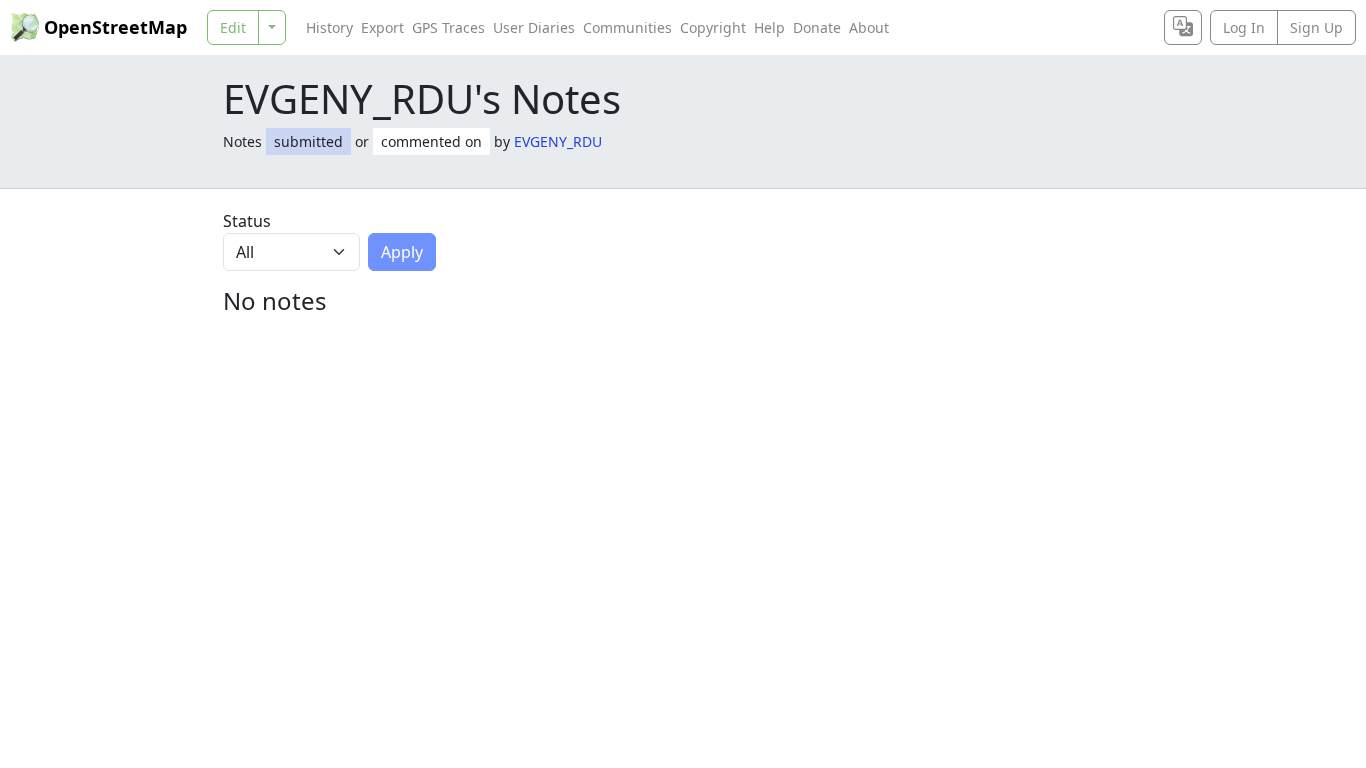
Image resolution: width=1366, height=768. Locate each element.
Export (382, 27)
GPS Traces (448, 27)
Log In (1244, 27)
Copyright (713, 27)
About (869, 27)
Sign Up (1316, 27)
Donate (817, 27)
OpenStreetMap (115, 27)
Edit (233, 27)
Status (247, 221)
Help (769, 27)
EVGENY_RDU (558, 141)
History (329, 27)
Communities (627, 27)
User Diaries (534, 27)
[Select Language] (1183, 27)
